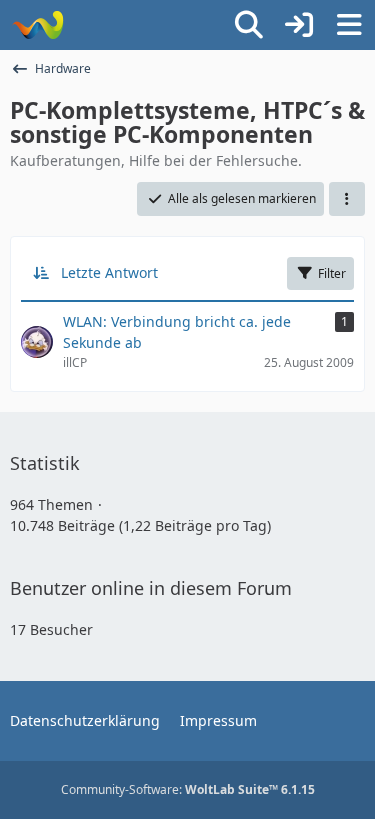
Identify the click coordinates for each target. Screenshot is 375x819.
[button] (347, 199)
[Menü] (349, 25)
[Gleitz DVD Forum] (37, 25)
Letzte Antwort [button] (109, 272)
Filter (332, 273)
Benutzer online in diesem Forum (151, 588)
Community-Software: (188, 789)
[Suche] (249, 25)
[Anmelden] (299, 25)
